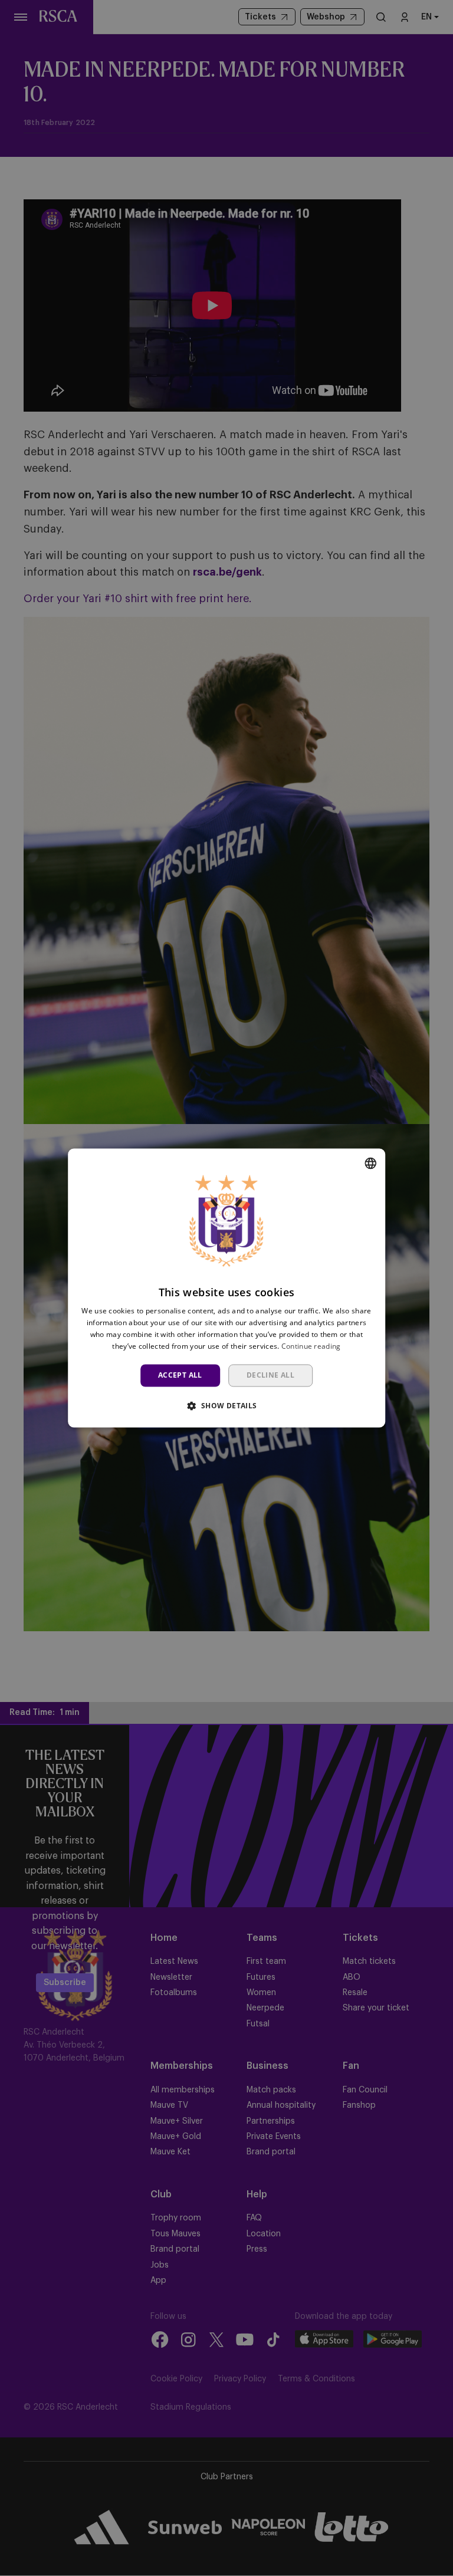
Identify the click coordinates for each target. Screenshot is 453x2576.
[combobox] (370, 1163)
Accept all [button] (180, 1375)
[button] (226, 1406)
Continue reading (311, 1346)
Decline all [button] (270, 1375)
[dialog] (226, 1288)
